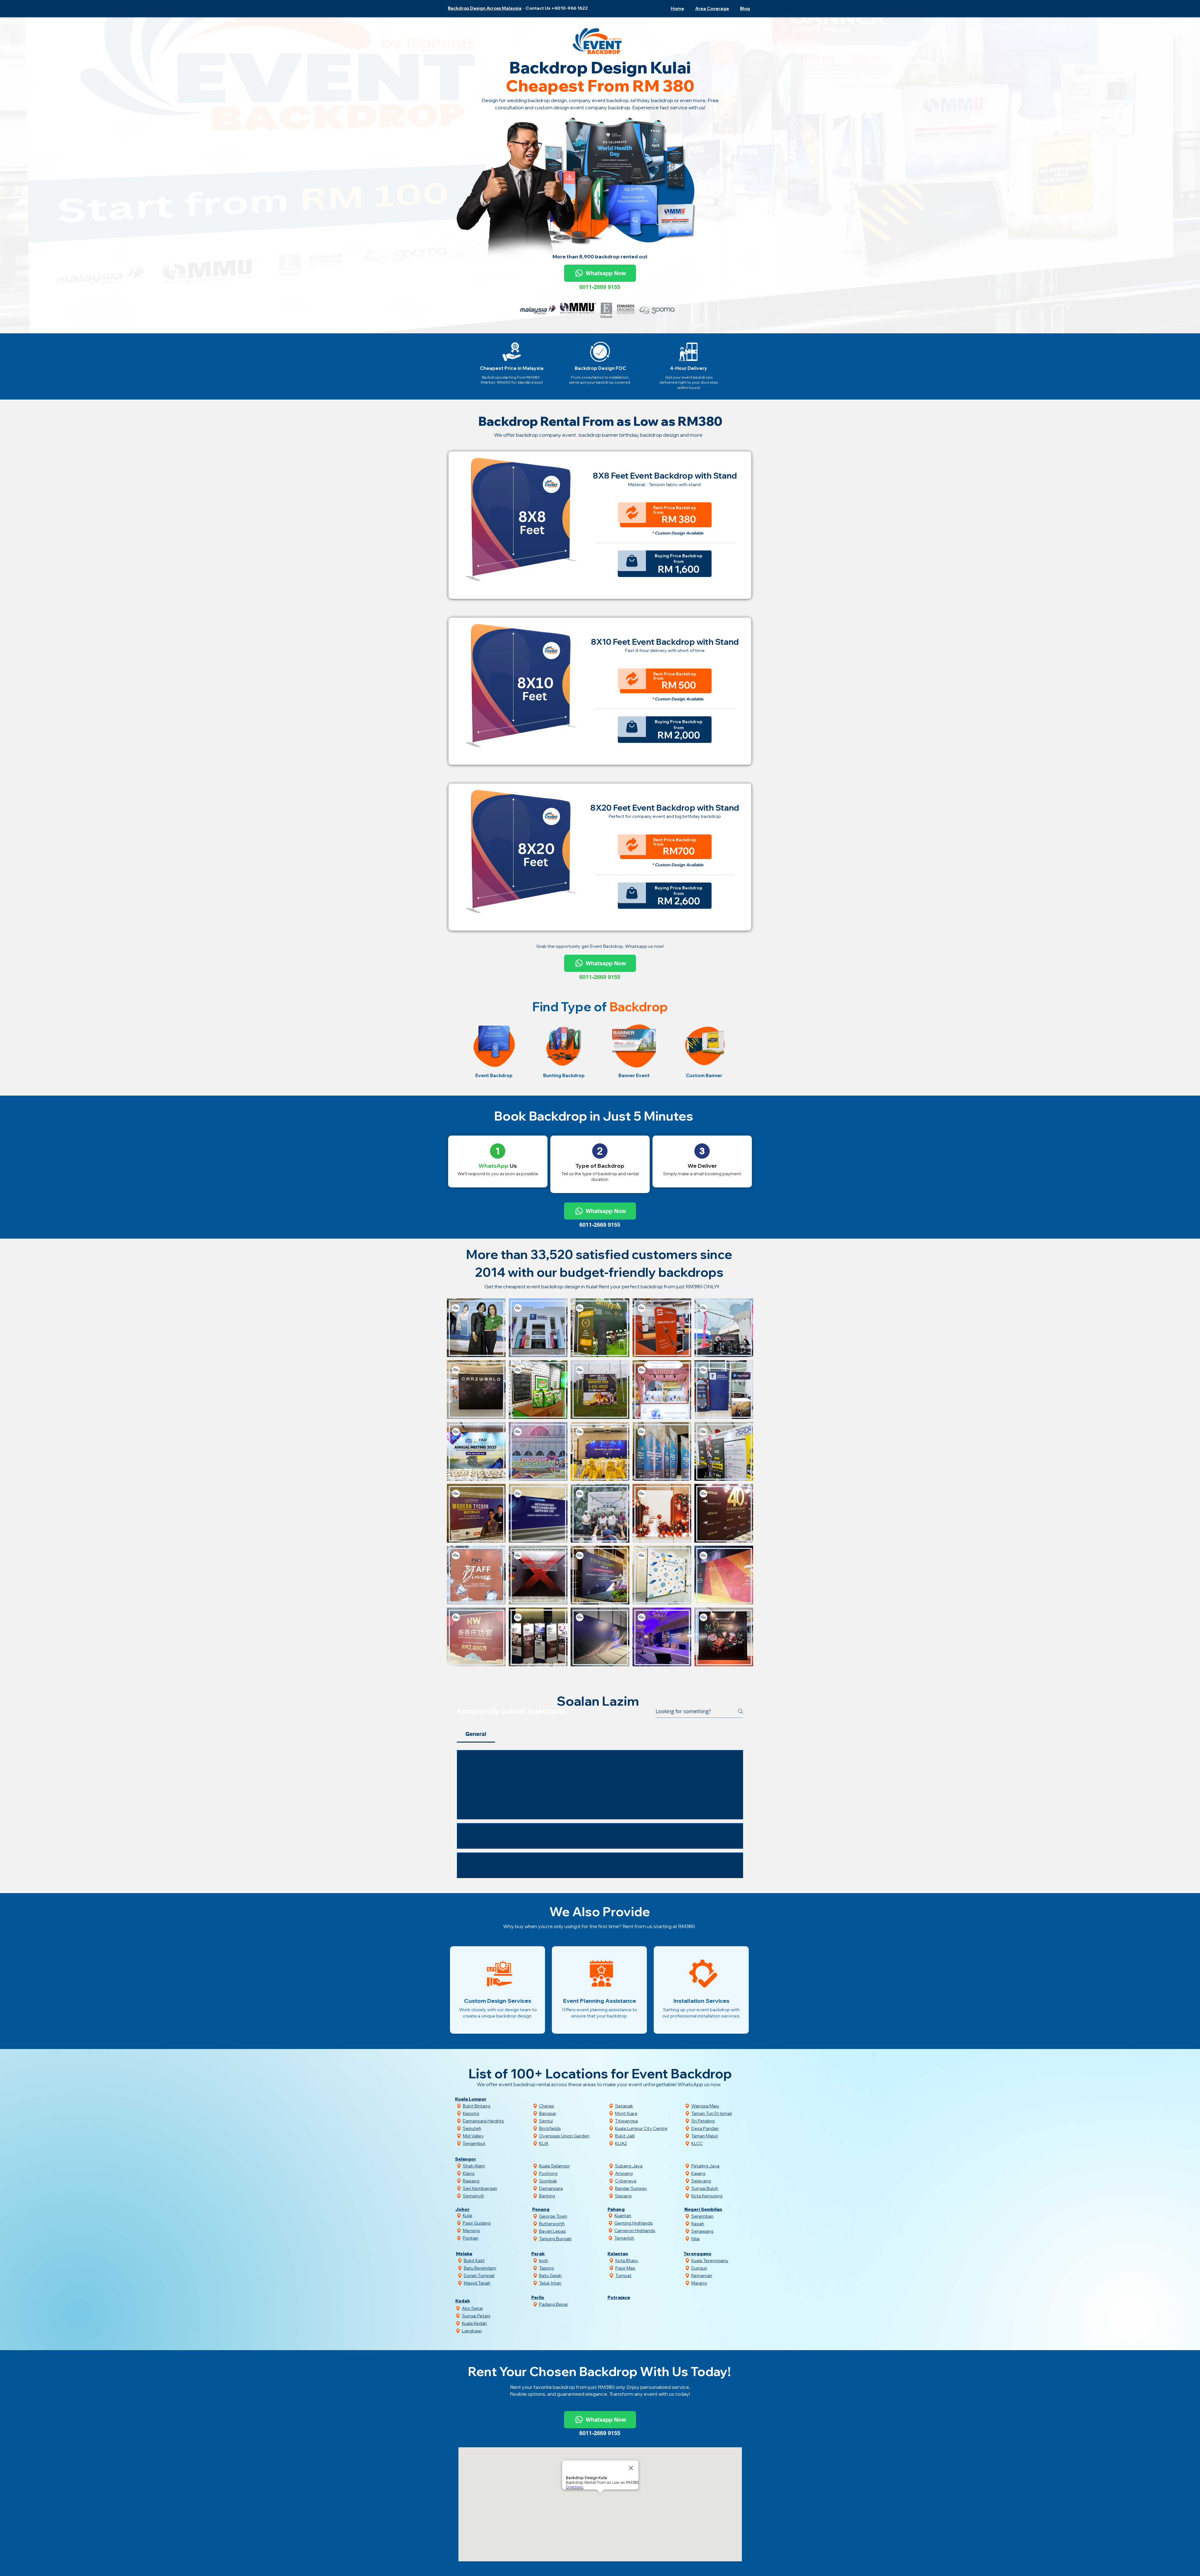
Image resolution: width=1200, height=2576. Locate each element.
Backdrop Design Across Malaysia (485, 8)
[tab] (476, 1734)
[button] (711, 8)
